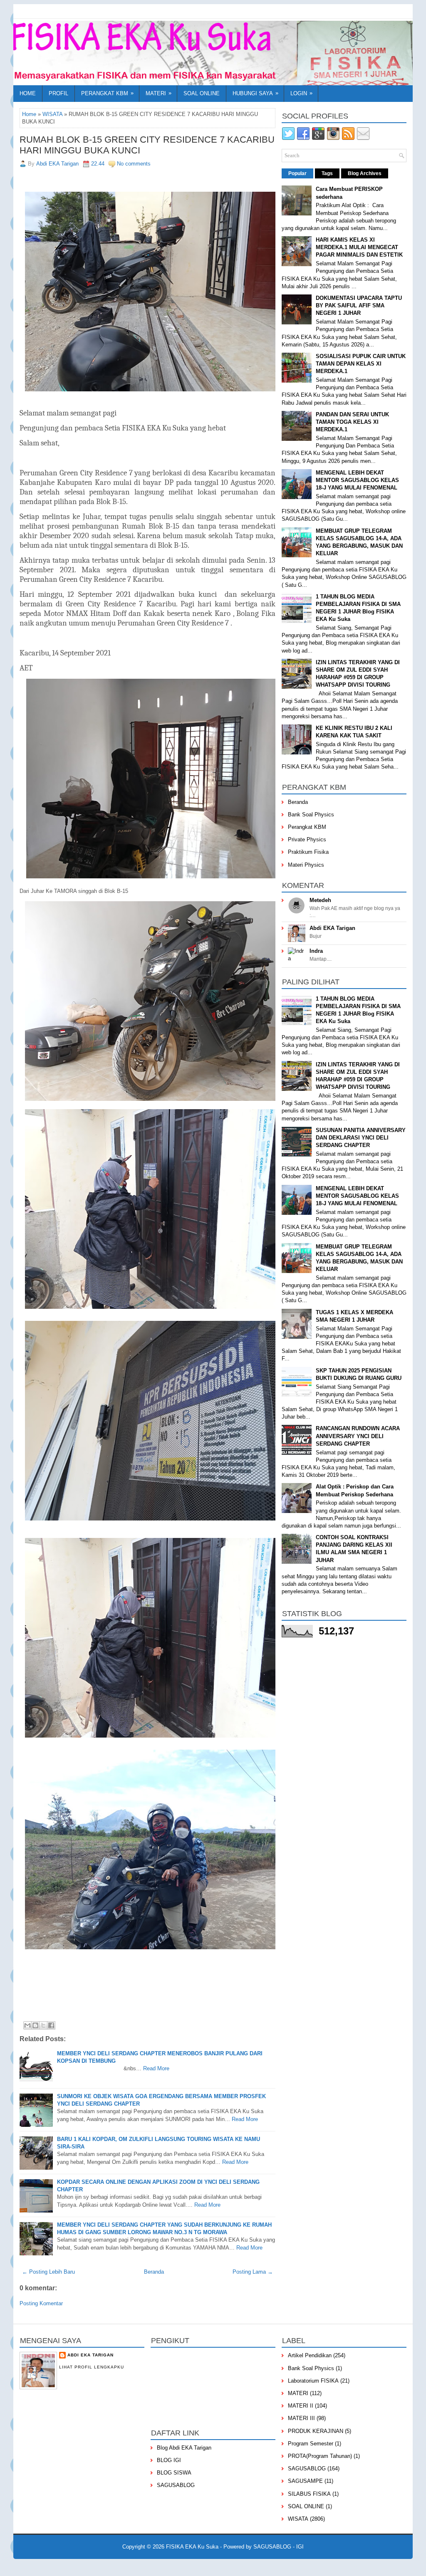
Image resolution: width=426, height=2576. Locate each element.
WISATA (52, 114)
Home (28, 93)
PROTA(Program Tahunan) (320, 2456)
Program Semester (311, 2444)
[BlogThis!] (35, 2025)
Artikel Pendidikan (310, 2355)
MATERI (298, 2393)
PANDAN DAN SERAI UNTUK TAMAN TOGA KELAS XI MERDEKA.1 (352, 422)
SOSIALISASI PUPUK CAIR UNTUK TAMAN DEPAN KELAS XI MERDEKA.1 (361, 364)
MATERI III (301, 2418)
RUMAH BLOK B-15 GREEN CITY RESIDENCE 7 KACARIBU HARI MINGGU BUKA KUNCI (147, 145)
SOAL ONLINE (306, 2506)
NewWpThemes (104, 2566)
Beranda (154, 2272)
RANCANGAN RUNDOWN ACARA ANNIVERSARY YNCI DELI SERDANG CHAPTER (358, 1436)
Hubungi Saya (255, 93)
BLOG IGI (169, 2460)
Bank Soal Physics (311, 815)
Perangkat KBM (107, 93)
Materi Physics (306, 865)
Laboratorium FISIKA (313, 2381)
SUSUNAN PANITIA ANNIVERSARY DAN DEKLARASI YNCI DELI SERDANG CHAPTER (361, 1138)
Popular (297, 173)
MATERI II (301, 2406)
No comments (134, 164)
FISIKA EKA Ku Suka (192, 2547)
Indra (316, 951)
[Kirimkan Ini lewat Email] (27, 2025)
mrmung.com (347, 2566)
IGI (300, 2547)
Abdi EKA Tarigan (332, 928)
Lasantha (171, 2566)
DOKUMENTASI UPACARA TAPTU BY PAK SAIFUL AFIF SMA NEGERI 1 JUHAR (359, 305)
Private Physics (307, 839)
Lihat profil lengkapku (92, 2367)
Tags (327, 173)
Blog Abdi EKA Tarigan (184, 2448)
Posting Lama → (253, 2272)
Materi (159, 93)
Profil (58, 93)
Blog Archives (365, 173)
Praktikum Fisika (308, 852)
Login (301, 93)
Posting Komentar (41, 2303)
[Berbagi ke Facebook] (51, 2025)
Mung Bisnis (317, 2566)
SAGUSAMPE (305, 2481)
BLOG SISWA (174, 2473)
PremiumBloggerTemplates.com (217, 2566)
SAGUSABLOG (176, 2485)
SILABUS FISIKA (309, 2494)
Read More (156, 2068)
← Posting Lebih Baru (48, 2272)
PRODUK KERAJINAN (316, 2431)
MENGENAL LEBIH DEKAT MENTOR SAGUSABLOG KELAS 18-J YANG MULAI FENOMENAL (357, 480)
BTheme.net (265, 2566)
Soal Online (202, 93)
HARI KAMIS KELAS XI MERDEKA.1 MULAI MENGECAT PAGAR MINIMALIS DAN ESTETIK (359, 247)
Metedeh (320, 900)
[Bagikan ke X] (43, 2025)
